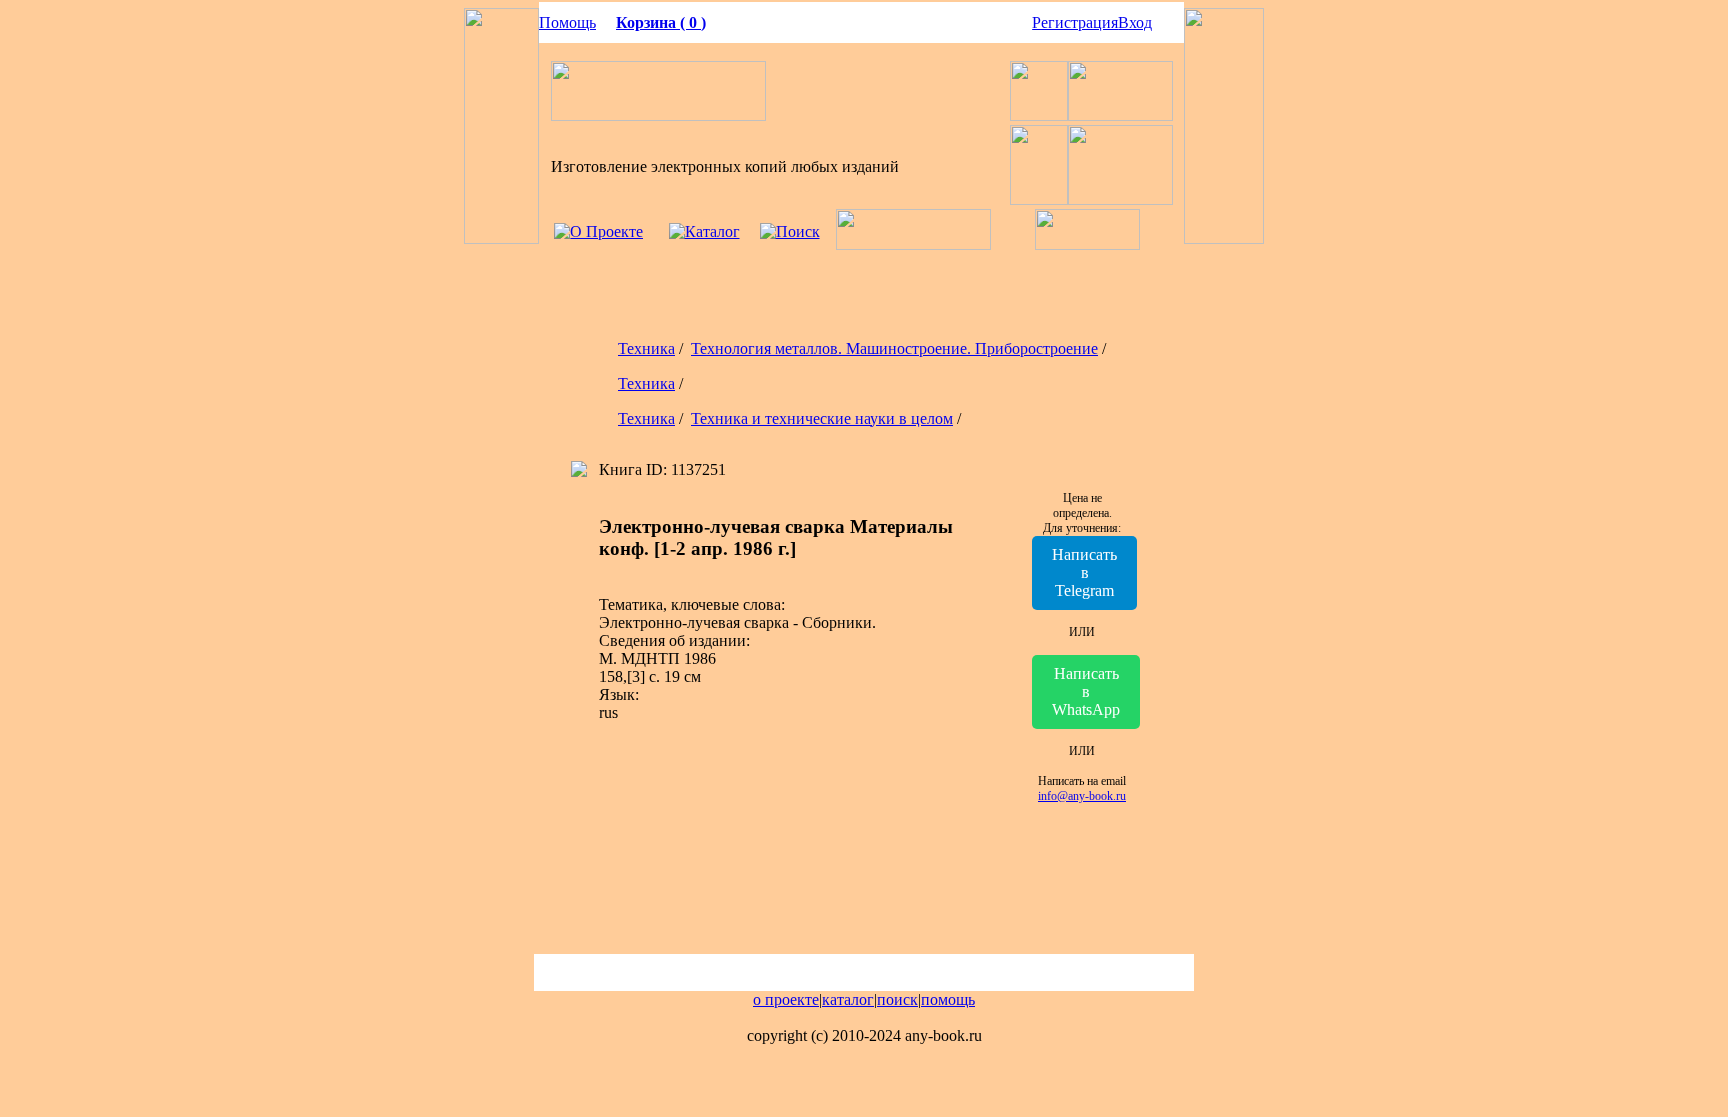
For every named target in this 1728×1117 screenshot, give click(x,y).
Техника (646, 348)
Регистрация (1075, 22)
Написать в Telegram (1084, 572)
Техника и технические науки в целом (822, 418)
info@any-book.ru (1082, 796)
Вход (1135, 22)
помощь (948, 999)
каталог (848, 999)
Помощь (567, 22)
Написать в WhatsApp (1086, 691)
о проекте (786, 999)
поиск (897, 999)
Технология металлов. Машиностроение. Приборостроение (894, 348)
